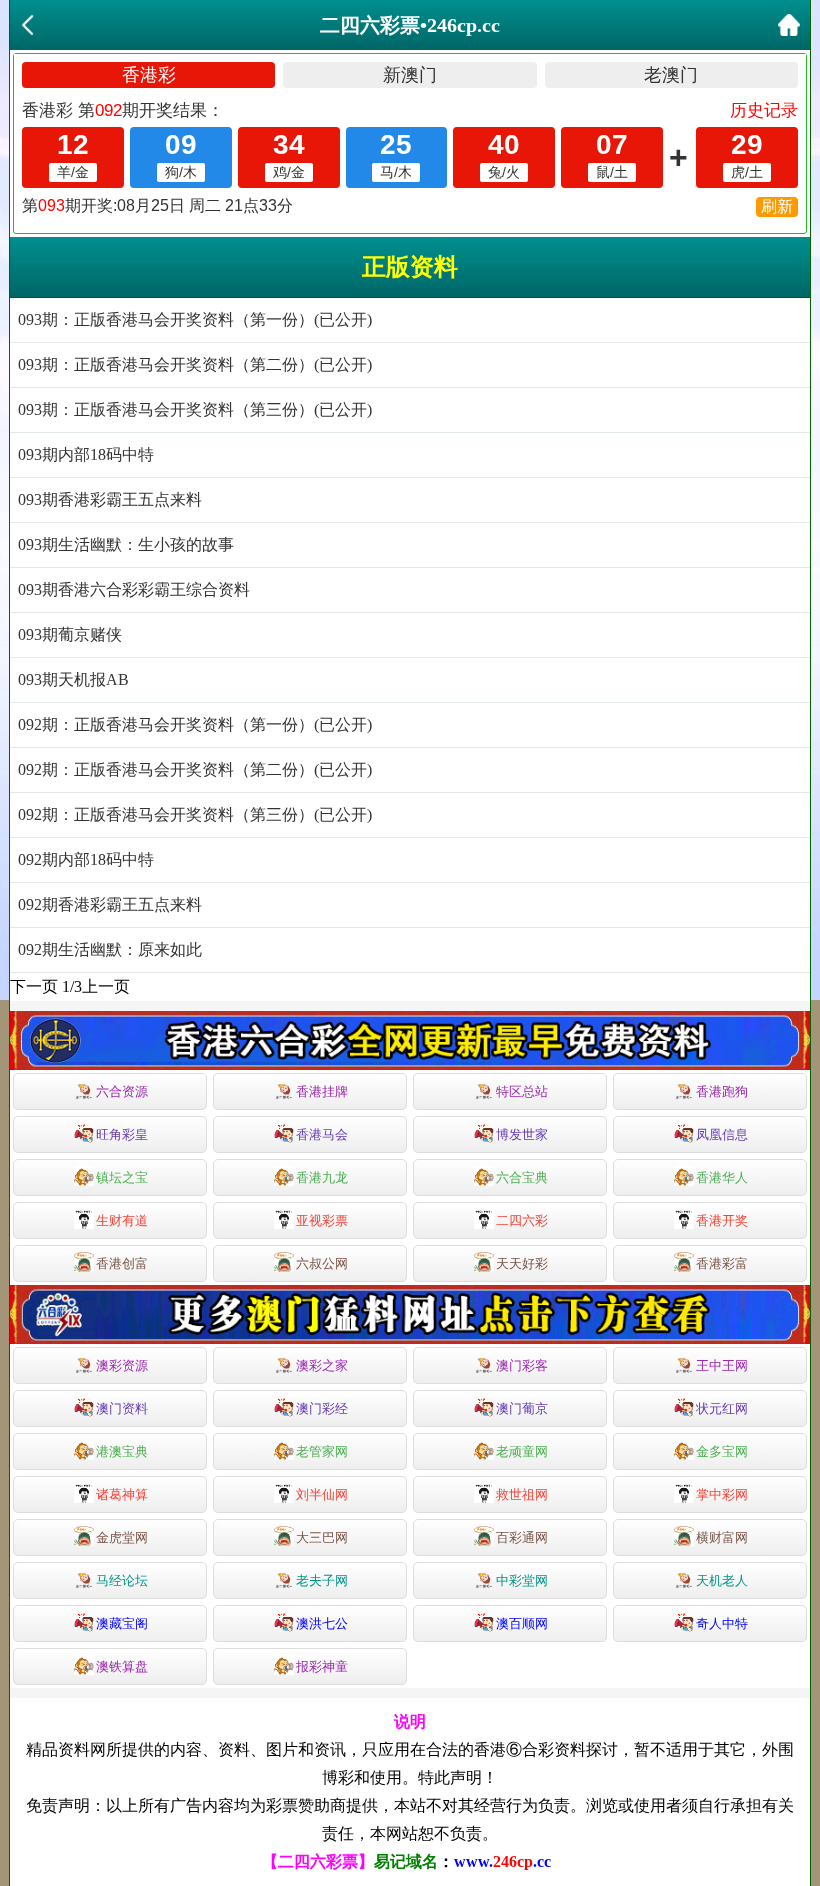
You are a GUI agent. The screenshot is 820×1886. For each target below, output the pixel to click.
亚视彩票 (322, 1220)
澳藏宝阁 (122, 1623)
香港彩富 (722, 1263)
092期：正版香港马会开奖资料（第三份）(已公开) (195, 814)
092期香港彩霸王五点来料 (110, 904)
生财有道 (122, 1220)
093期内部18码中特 (86, 454)
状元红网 (722, 1408)
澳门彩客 (522, 1365)
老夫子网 (322, 1580)
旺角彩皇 (122, 1134)
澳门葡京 (522, 1408)
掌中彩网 (722, 1494)
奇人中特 (722, 1623)
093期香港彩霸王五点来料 (110, 499)
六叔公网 (322, 1263)
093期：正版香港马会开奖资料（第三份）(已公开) (195, 409)
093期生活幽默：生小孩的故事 (126, 544)
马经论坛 (122, 1580)
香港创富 (122, 1263)
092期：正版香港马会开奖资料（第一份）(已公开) (195, 724)
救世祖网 (522, 1494)
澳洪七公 (322, 1623)
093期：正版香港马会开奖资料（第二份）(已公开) (195, 364)
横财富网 (722, 1537)
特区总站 (522, 1091)
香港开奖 (722, 1220)
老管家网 (322, 1451)
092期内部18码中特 (86, 859)
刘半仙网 (322, 1494)
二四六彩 (522, 1220)
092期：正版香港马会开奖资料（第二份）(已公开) (195, 769)
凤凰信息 (722, 1134)
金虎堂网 (122, 1537)
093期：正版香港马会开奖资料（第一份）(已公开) (195, 319)
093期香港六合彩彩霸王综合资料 (134, 589)
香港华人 (722, 1177)
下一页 (34, 986)
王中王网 (722, 1365)
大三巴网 (322, 1537)
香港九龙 (322, 1177)
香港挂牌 (322, 1091)
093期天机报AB (73, 679)
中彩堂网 (522, 1580)
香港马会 (322, 1134)
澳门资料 (122, 1408)
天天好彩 (522, 1263)
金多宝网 (722, 1451)
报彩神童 (322, 1666)
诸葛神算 (122, 1494)
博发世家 (522, 1134)
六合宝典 (522, 1177)
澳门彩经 (322, 1408)
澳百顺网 (522, 1623)
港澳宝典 (122, 1451)
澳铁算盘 (122, 1666)
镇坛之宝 (122, 1177)
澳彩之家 (322, 1365)
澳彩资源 (122, 1365)
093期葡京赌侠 (70, 634)
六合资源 (122, 1091)
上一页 (106, 986)
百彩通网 (522, 1537)
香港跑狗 (722, 1091)
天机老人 (722, 1580)
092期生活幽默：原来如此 (110, 949)
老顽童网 (522, 1451)
